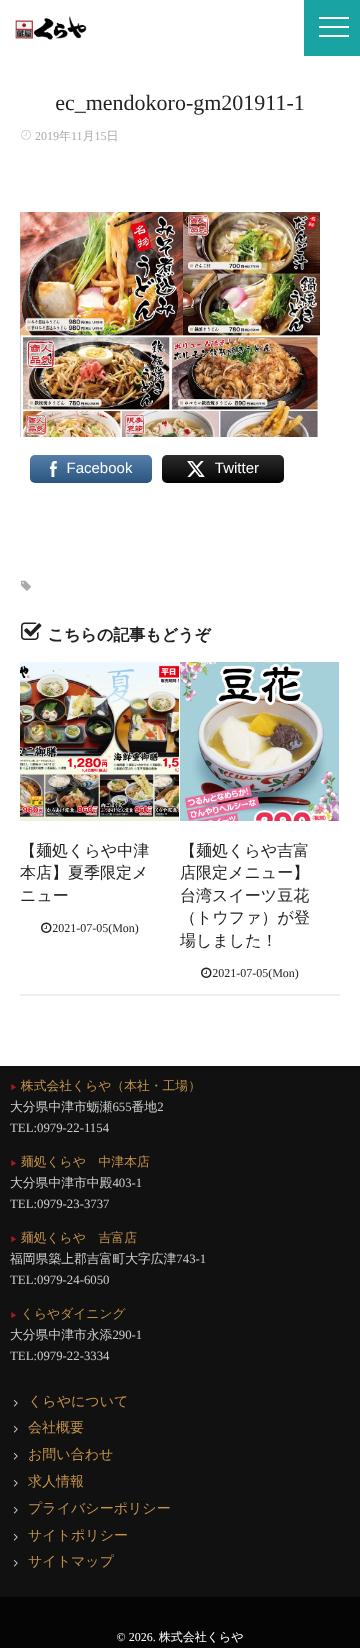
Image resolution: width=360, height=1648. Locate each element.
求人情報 (56, 1482)
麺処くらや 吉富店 (73, 1238)
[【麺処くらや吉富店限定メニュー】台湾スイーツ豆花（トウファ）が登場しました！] (259, 741)
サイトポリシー (78, 1536)
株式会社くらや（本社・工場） (105, 1086)
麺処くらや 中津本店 (80, 1162)
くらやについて (78, 1402)
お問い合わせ (70, 1455)
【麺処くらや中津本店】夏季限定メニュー (84, 874)
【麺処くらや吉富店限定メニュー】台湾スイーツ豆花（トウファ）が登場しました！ (245, 896)
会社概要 (56, 1428)
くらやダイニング (68, 1314)
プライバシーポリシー (99, 1509)
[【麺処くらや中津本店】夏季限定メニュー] (99, 741)
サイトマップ (71, 1562)
